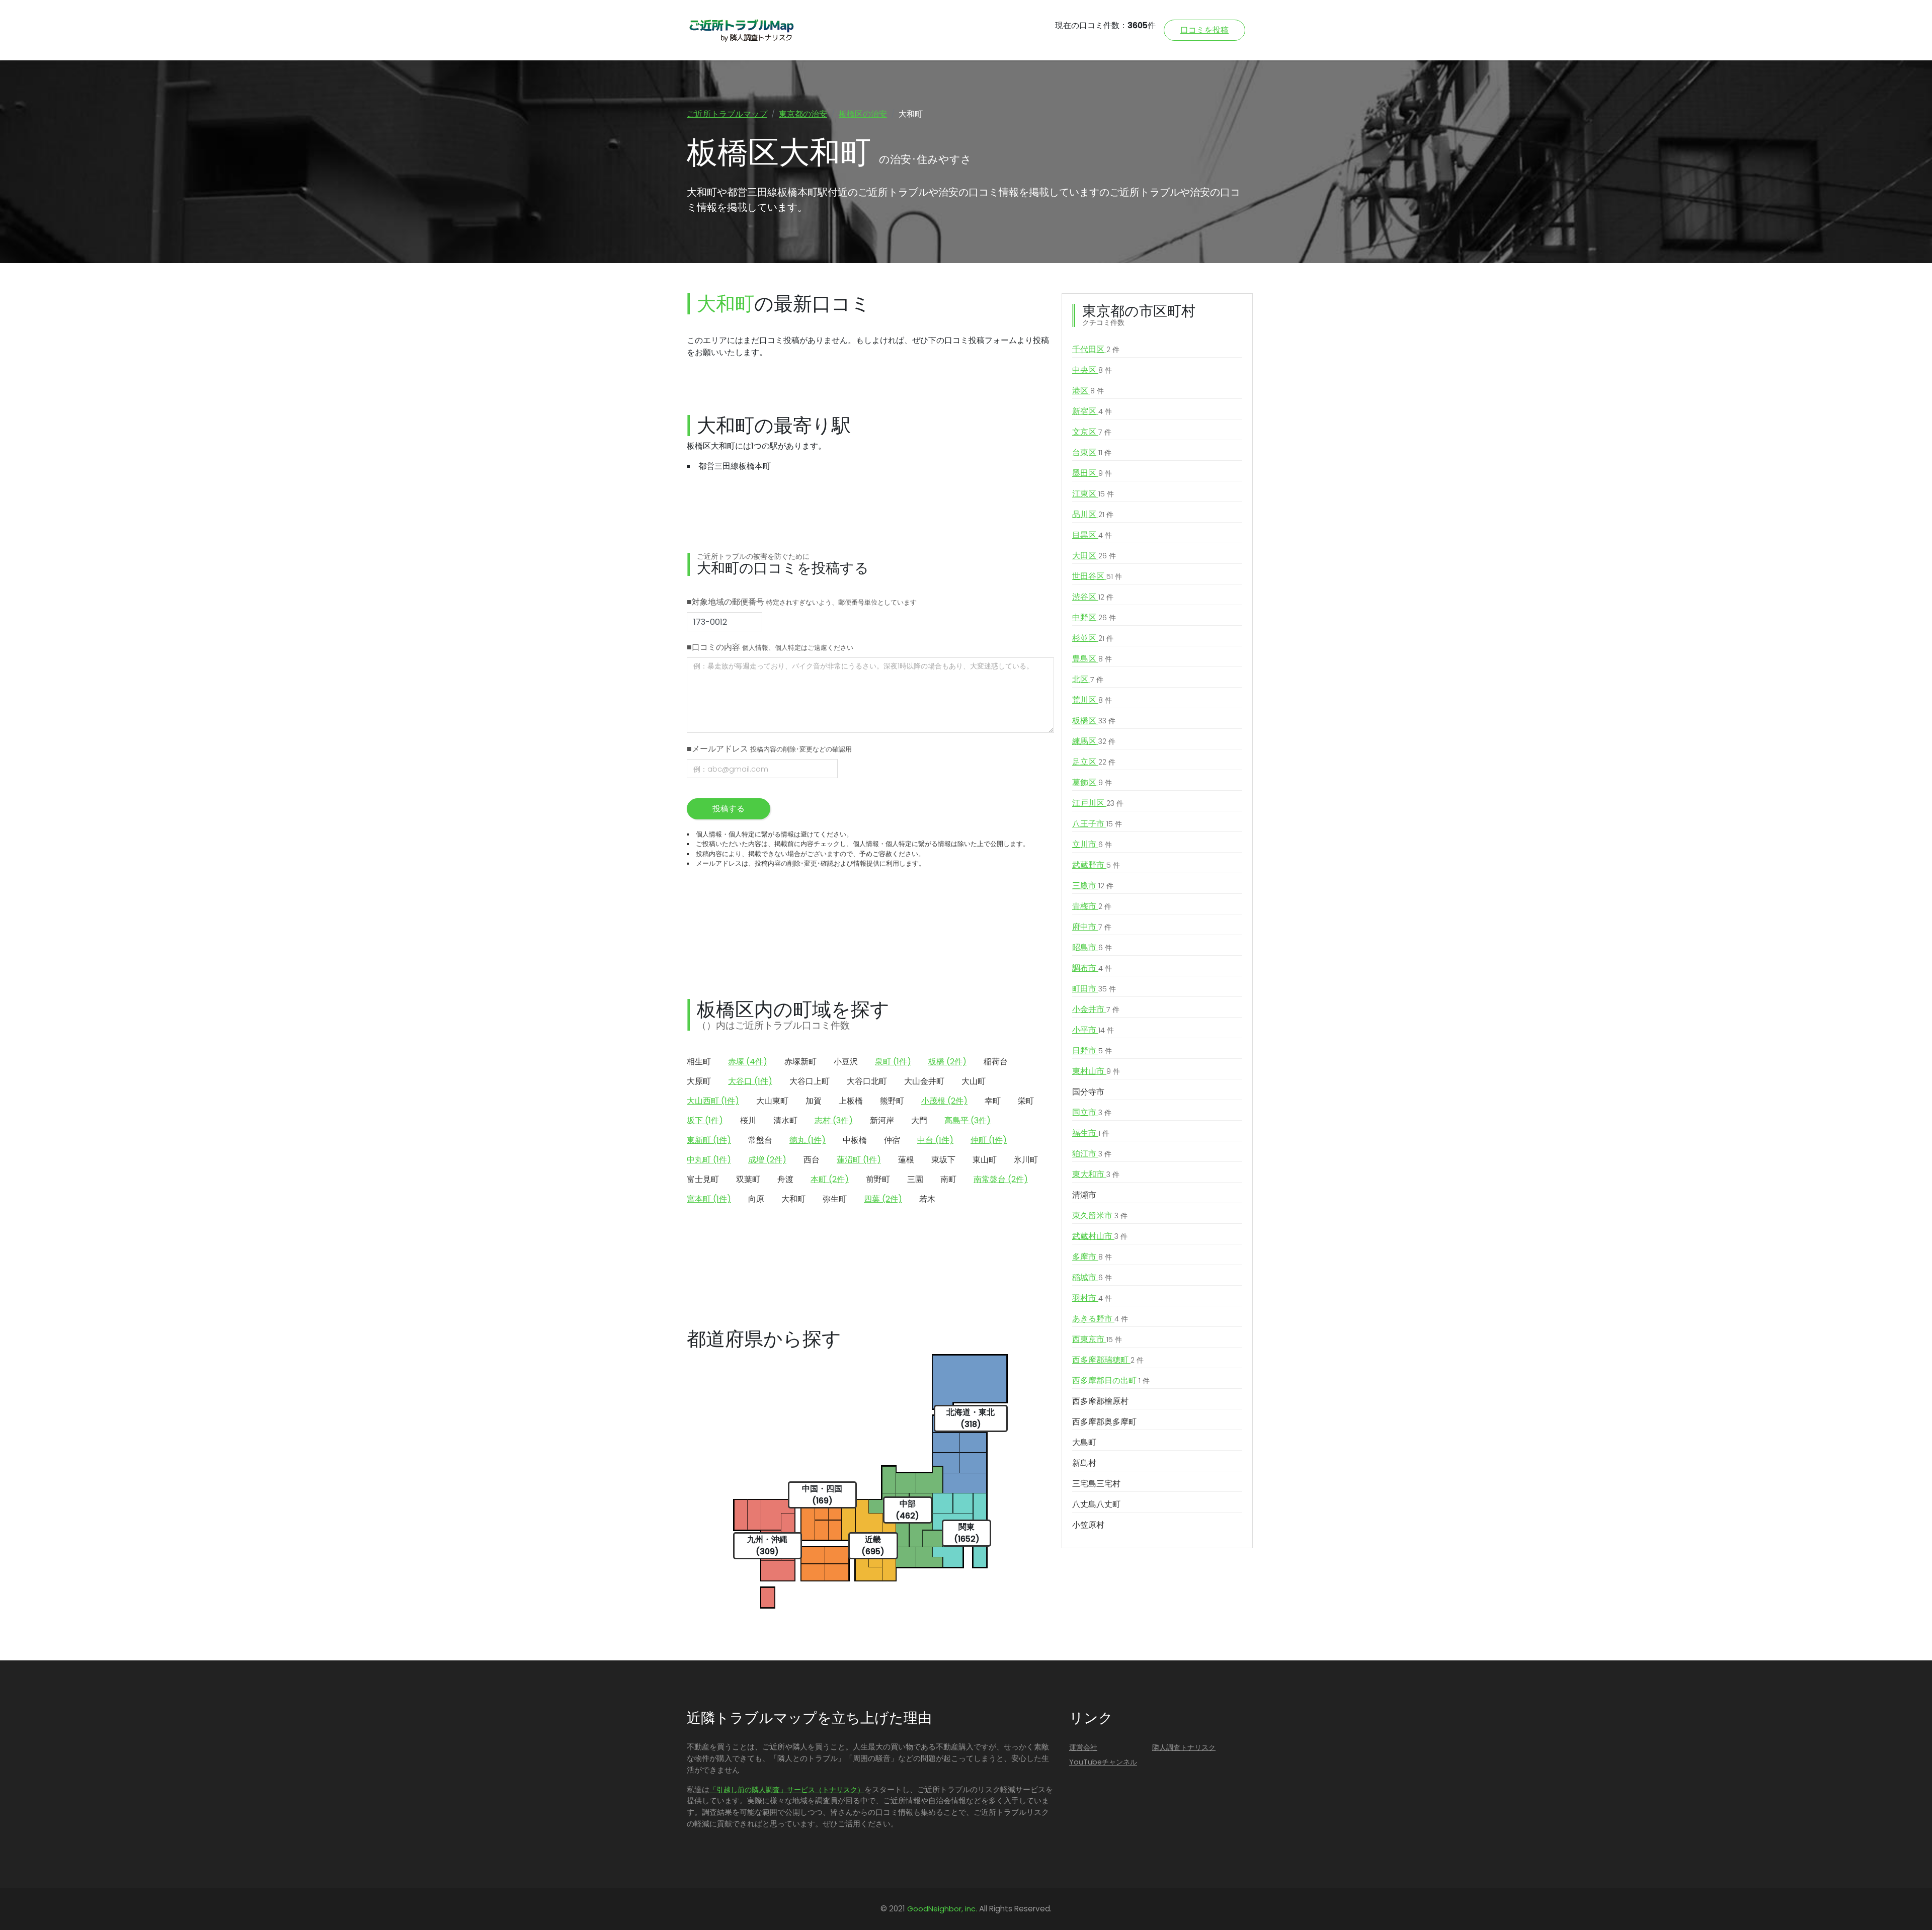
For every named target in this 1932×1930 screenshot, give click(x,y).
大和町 (793, 1199)
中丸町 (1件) (709, 1160)
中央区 (1092, 370)
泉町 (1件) (893, 1062)
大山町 (974, 1081)
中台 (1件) (935, 1140)
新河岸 (882, 1120)
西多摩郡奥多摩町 (1104, 1422)
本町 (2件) (830, 1179)
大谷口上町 (810, 1081)
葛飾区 (1092, 782)
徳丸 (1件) (808, 1140)
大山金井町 (924, 1081)
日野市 (1092, 1051)
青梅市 (1092, 906)
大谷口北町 (867, 1081)
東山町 (985, 1160)
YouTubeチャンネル (1103, 1762)
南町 (948, 1179)
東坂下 (943, 1160)
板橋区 (1094, 721)
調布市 (1092, 968)
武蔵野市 (1096, 865)
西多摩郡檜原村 (1100, 1401)
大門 (919, 1120)
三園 (915, 1179)
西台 (812, 1160)
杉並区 (1093, 638)
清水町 (785, 1120)
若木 (927, 1199)
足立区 (1094, 762)
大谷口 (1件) (750, 1081)
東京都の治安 (803, 114)
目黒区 (1092, 535)
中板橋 (855, 1140)
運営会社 (1083, 1747)
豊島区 (1092, 659)
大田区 (1094, 556)
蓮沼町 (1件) (859, 1160)
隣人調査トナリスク (1184, 1747)
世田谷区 (1097, 576)
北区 (1088, 679)
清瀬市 (1084, 1195)
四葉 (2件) (883, 1199)
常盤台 (760, 1140)
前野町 (878, 1179)
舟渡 (785, 1179)
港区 (1088, 391)
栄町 (1026, 1101)
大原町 (699, 1081)
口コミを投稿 (1204, 30)
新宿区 (1092, 411)
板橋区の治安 (863, 114)
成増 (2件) (767, 1160)
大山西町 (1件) (713, 1101)
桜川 (748, 1120)
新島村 (1084, 1463)
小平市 (1093, 1030)
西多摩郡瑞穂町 (1108, 1360)
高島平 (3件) (968, 1120)
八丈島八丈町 (1096, 1504)
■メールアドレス (769, 749)
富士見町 (703, 1179)
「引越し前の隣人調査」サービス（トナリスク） (787, 1790)
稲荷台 (996, 1062)
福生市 (1091, 1133)
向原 (756, 1199)
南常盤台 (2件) (1001, 1179)
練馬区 (1094, 741)
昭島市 (1092, 947)
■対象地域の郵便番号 (802, 602)
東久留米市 (1100, 1215)
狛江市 (1092, 1154)
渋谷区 (1093, 597)
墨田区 (1092, 473)
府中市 (1092, 927)
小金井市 (1096, 1009)
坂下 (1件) (705, 1120)
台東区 (1092, 452)
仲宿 (892, 1140)
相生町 (699, 1062)
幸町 (993, 1101)
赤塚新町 (800, 1062)
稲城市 (1092, 1277)
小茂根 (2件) (944, 1101)
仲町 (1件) (989, 1140)
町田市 (1094, 989)
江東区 (1093, 494)
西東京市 (1097, 1339)
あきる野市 (1100, 1319)
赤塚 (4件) (748, 1062)
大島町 (1084, 1442)
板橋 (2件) (947, 1062)
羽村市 (1092, 1298)
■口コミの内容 (770, 647)
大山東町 (772, 1101)
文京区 (1092, 432)
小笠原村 (1088, 1525)
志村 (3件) (834, 1120)
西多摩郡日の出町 (1111, 1380)
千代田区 (1096, 349)
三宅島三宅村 (1096, 1484)
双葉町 (748, 1179)
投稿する (729, 809)
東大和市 (1096, 1174)
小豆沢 (846, 1062)
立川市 (1092, 844)
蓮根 (906, 1160)
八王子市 (1097, 824)
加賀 (814, 1101)
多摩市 (1092, 1257)
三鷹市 (1093, 886)
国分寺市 (1088, 1092)
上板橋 (851, 1101)
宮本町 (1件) (709, 1199)
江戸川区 (1098, 803)
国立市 (1092, 1112)
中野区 (1094, 617)
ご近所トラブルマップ (727, 114)
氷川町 (1026, 1160)
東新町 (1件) (709, 1140)
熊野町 (892, 1101)
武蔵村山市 (1100, 1236)
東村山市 (1096, 1071)
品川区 (1093, 514)
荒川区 (1092, 700)
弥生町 (835, 1199)
